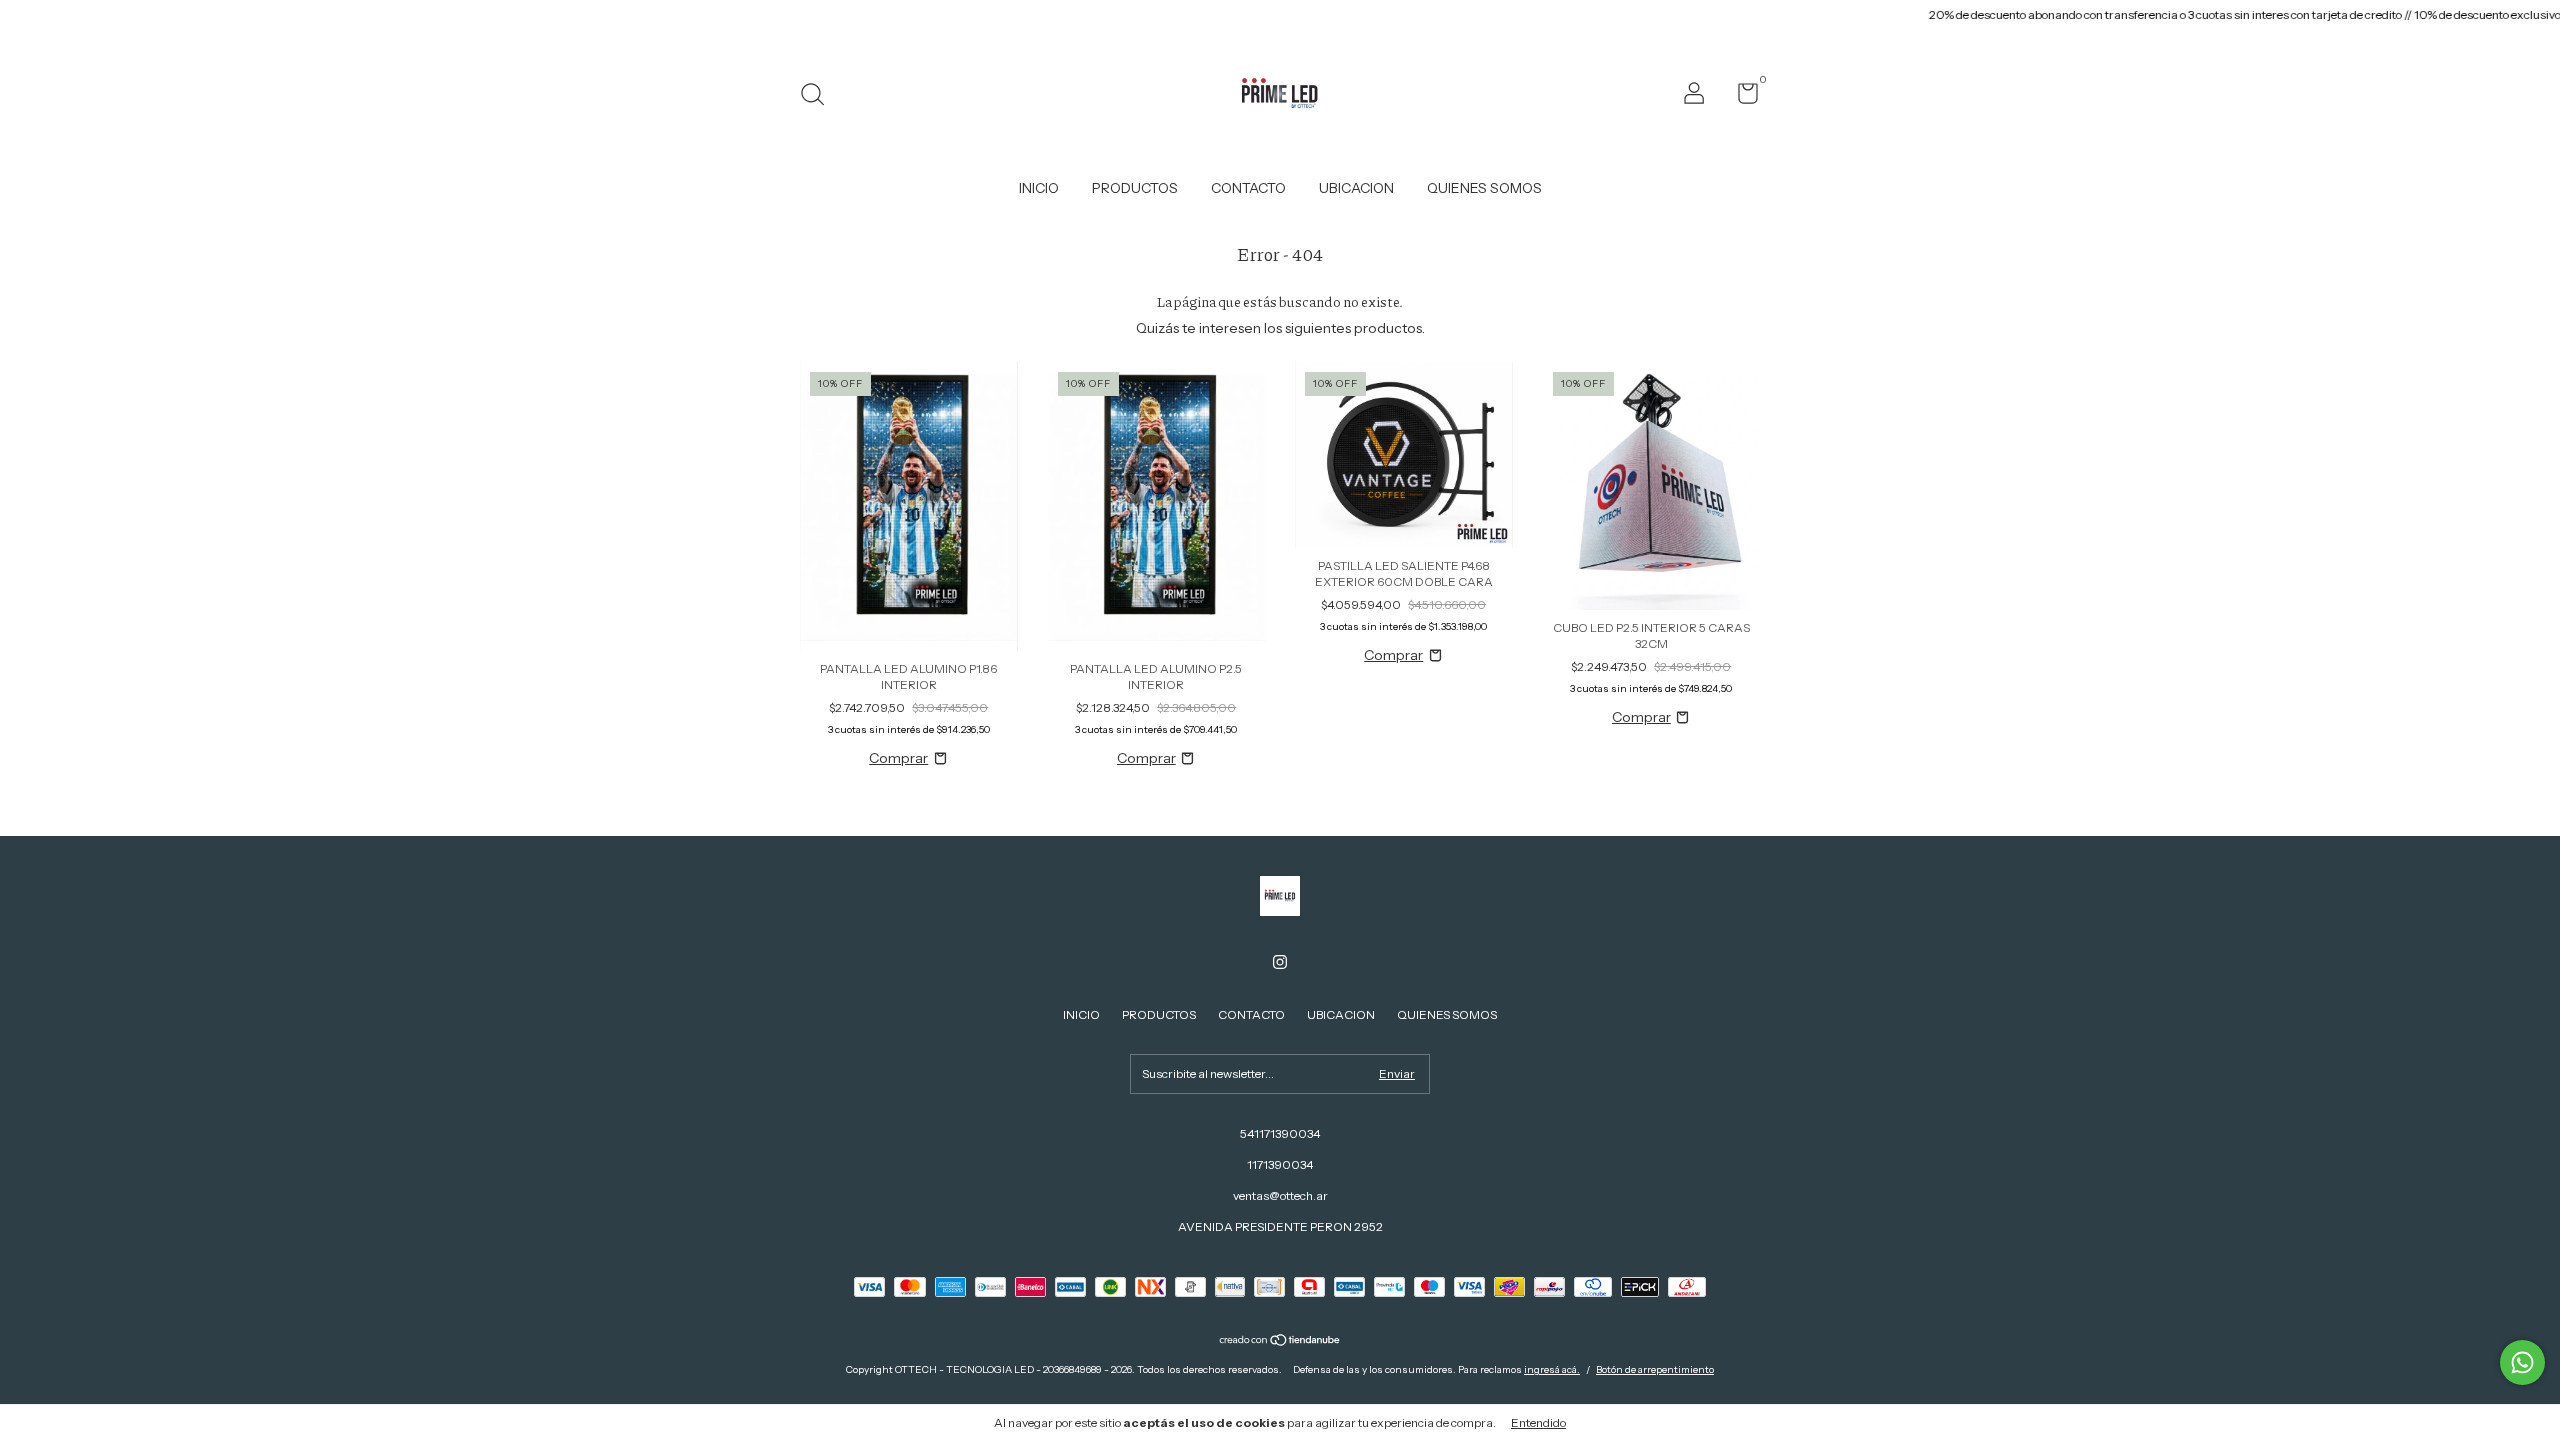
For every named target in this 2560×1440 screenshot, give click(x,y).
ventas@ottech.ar (1280, 1195)
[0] (1740, 97)
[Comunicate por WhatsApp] (2522, 1362)
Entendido (1538, 1422)
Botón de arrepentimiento (1655, 1369)
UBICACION (1356, 188)
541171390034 (1280, 1133)
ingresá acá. (1552, 1369)
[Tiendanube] (1280, 1342)
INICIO (1039, 188)
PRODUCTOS (1135, 188)
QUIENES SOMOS (1484, 188)
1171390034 (1280, 1164)
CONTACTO (1248, 188)
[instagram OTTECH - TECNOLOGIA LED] (1280, 962)
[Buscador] (819, 96)
